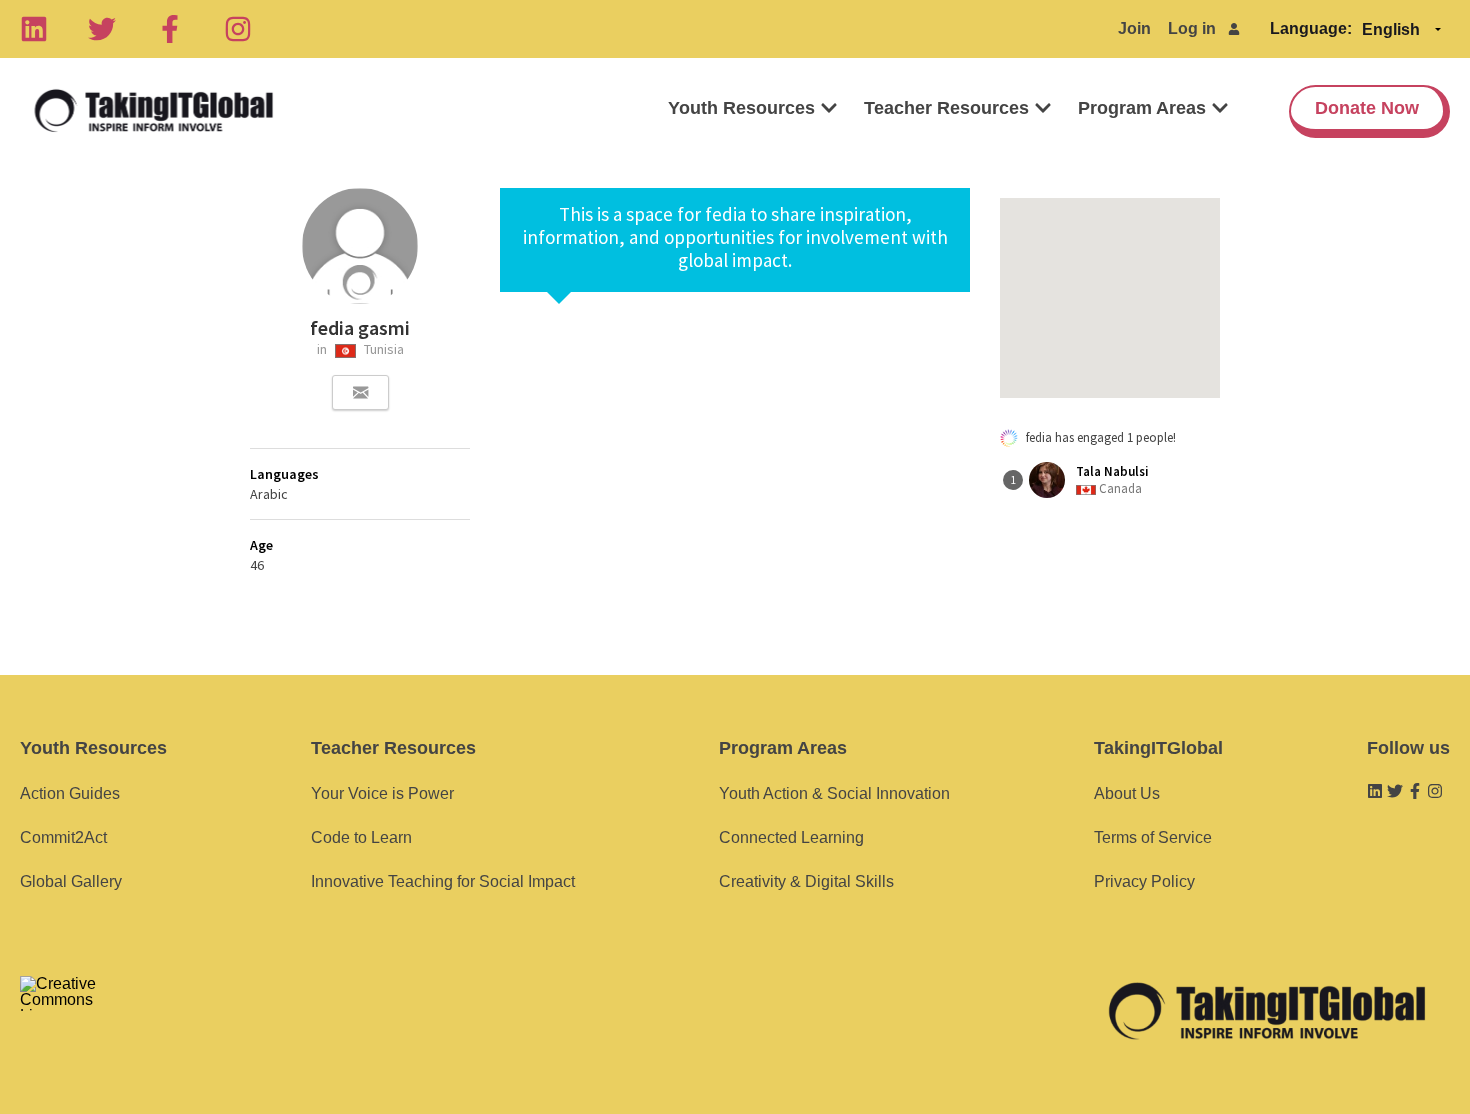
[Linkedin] (34, 29)
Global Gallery (71, 881)
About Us (1127, 793)
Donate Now (1367, 108)
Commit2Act (63, 837)
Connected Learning (791, 837)
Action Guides (70, 793)
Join (1134, 28)
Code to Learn (361, 837)
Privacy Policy (1144, 881)
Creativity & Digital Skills (806, 881)
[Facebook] (170, 29)
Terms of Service (1153, 837)
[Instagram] (238, 29)
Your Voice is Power (382, 793)
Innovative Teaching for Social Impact (443, 881)
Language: (1311, 28)
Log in (1192, 28)
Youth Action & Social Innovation (834, 793)
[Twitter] (102, 29)
